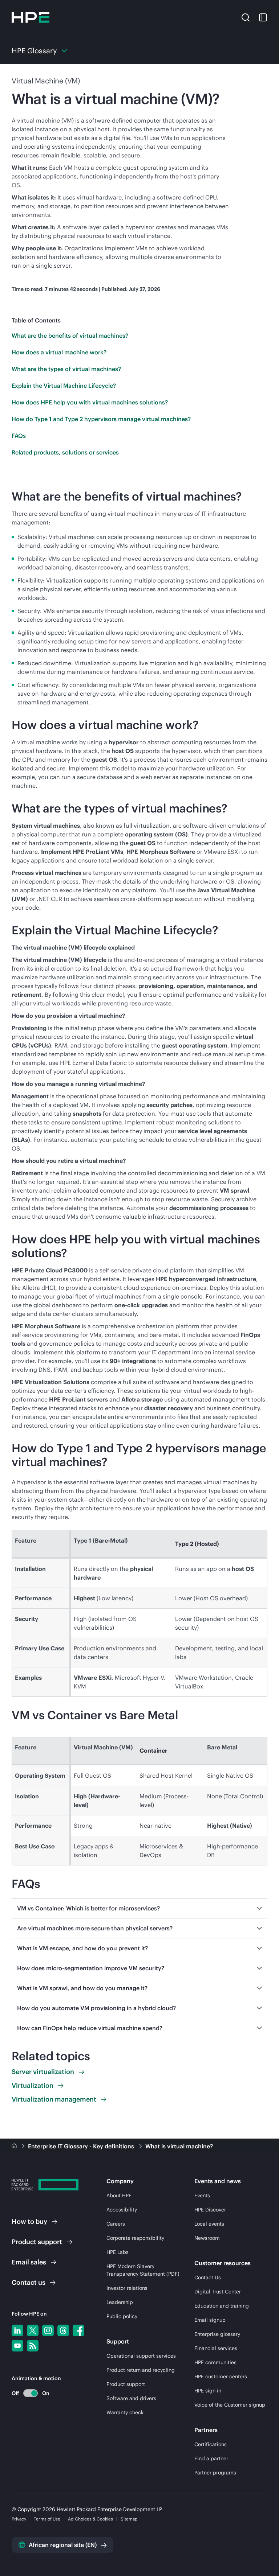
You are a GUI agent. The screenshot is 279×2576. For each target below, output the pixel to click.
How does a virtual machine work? (59, 352)
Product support (126, 2384)
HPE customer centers (221, 2377)
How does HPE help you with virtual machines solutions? (90, 402)
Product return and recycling (141, 2370)
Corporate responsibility (135, 2238)
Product (37, 2242)
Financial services (216, 2348)
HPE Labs (118, 2252)
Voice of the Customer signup (230, 2405)
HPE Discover (210, 2210)
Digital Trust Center (218, 2292)
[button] (246, 17)
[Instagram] (48, 2330)
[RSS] (33, 2346)
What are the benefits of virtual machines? (70, 336)
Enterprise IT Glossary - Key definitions (82, 2146)
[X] (33, 2330)
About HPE (119, 2196)
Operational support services (141, 2356)
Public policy (122, 2316)
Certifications (211, 2444)
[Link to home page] (15, 2146)
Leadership (120, 2302)
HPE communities (215, 2362)
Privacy (19, 2519)
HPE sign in (208, 2391)
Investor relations (127, 2288)
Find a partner (211, 2458)
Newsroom (207, 2238)
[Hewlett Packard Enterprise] (31, 17)
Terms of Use (47, 2519)
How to (29, 2221)
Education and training (222, 2306)
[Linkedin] (17, 2330)
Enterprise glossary (217, 2334)
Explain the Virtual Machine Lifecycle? (64, 386)
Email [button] (29, 2262)
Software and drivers (131, 2398)
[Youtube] (17, 2346)
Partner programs (215, 2473)
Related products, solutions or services (65, 452)
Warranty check (125, 2412)
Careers (116, 2224)
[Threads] (63, 2330)
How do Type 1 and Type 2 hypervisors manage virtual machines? (101, 419)
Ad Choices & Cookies (90, 2519)
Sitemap (129, 2519)
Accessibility (122, 2210)
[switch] (26, 2393)
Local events (209, 2224)
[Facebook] (78, 2330)
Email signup (210, 2320)
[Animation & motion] (31, 2393)
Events (202, 2196)
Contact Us (208, 2277)
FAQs (19, 436)
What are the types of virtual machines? (66, 369)
